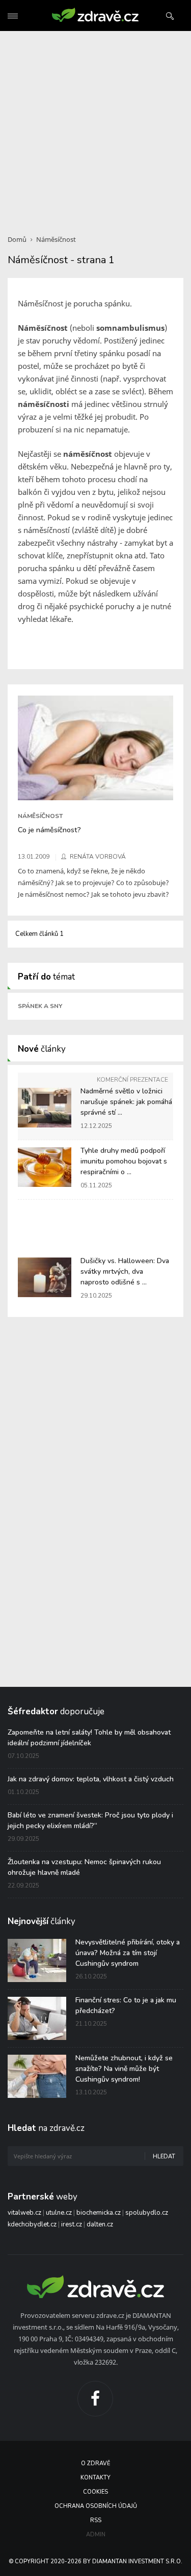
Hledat (164, 2157)
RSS (96, 2520)
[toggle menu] (13, 16)
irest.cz (72, 2224)
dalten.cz (100, 2224)
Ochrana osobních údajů (96, 2506)
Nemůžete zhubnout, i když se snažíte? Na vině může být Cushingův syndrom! (124, 2069)
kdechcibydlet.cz (32, 2224)
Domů (17, 239)
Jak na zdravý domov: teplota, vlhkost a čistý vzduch (91, 1779)
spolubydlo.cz (147, 2213)
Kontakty (95, 2478)
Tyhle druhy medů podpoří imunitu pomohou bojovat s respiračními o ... (124, 1161)
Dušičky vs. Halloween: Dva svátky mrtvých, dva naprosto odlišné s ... (125, 1271)
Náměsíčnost (56, 239)
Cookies (95, 2492)
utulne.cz (59, 2213)
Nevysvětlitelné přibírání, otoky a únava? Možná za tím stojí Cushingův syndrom (128, 1953)
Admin (96, 2535)
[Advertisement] (95, 127)
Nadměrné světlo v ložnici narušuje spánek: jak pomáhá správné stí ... (126, 1102)
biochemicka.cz (99, 2213)
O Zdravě (95, 2463)
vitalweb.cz (24, 2213)
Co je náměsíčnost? (49, 830)
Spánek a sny (40, 1006)
